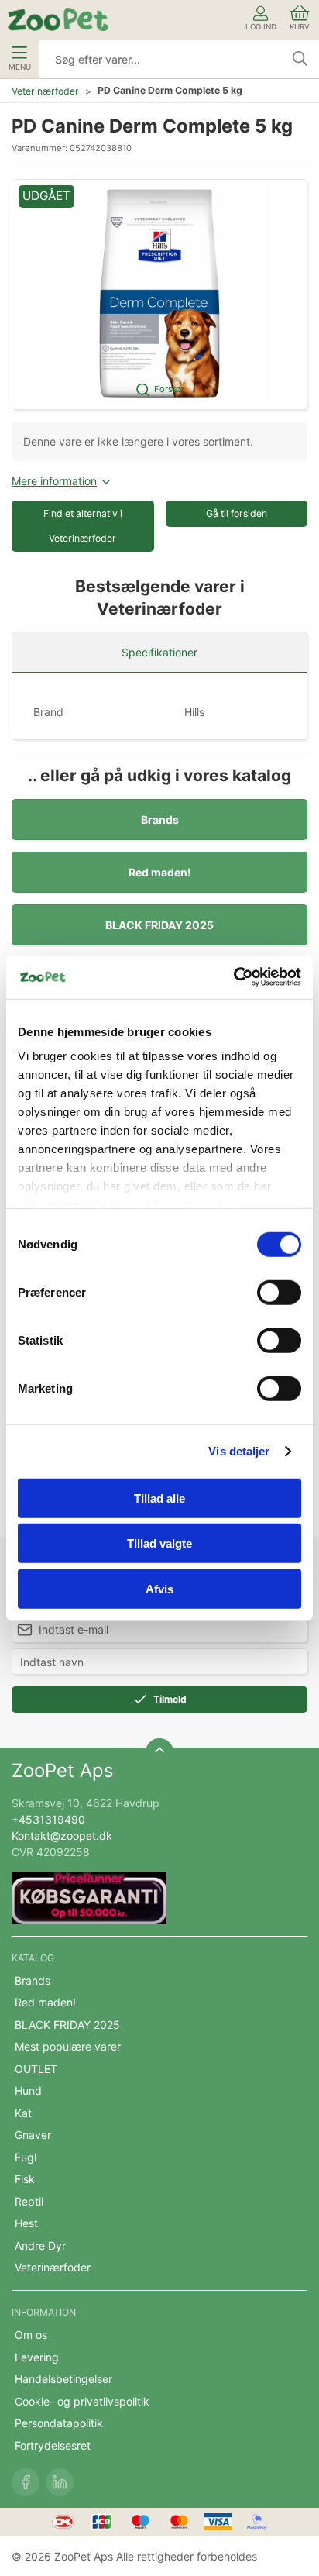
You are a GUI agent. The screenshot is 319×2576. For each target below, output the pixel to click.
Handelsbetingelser (63, 2379)
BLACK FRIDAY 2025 (159, 925)
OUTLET (36, 2069)
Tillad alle (159, 1498)
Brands (160, 820)
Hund (28, 2090)
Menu (20, 67)
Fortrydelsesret (53, 2445)
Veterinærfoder (45, 91)
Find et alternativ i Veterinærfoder (83, 526)
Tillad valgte (159, 1543)
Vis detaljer (239, 1451)
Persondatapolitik (59, 2423)
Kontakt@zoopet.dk (62, 1836)
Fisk (25, 2179)
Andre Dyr (40, 2245)
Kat (23, 2113)
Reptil (29, 2201)
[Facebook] (26, 2482)
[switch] (279, 1292)
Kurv (300, 27)
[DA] (58, 19)
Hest (26, 2223)
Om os (31, 2335)
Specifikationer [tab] (159, 652)
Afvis (159, 1588)
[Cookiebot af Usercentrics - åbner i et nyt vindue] (233, 977)
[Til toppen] (159, 1752)
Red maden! (160, 872)
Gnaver (33, 2135)
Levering (37, 2357)
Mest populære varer (68, 2046)
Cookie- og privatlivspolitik (82, 2401)
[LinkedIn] (60, 2482)
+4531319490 (48, 1819)
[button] (159, 294)
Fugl (26, 2157)
